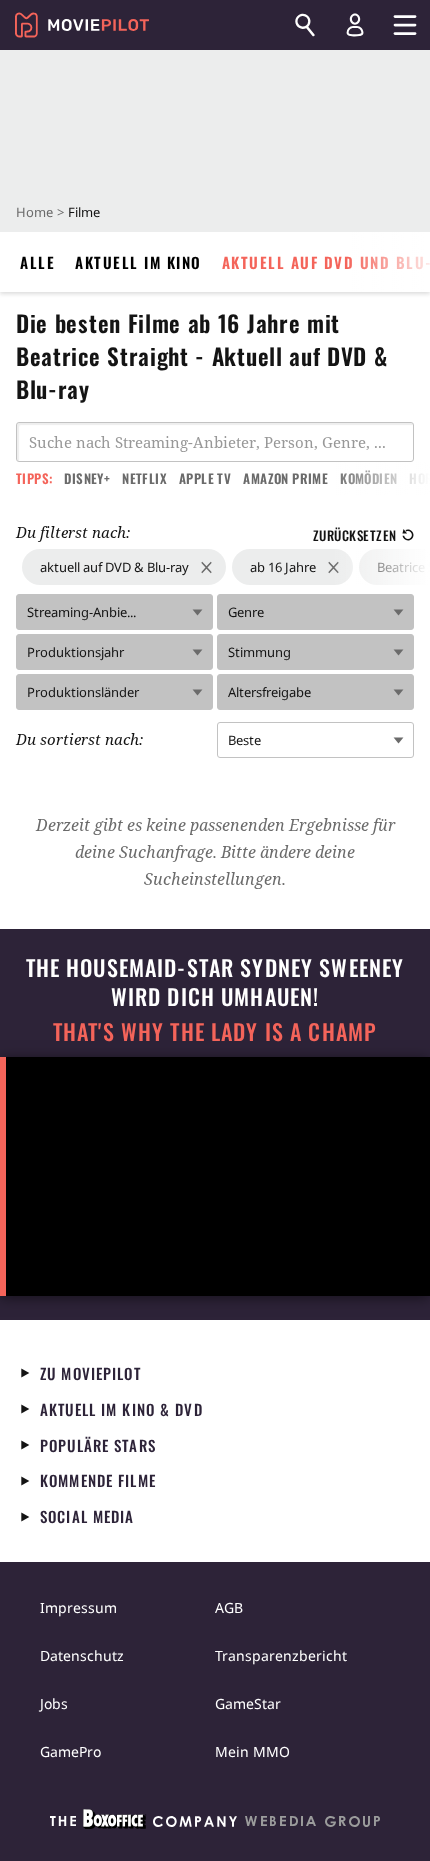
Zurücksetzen (355, 535)
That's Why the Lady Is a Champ (215, 1031)
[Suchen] (305, 25)
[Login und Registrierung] (355, 25)
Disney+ (87, 478)
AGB (229, 1607)
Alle (37, 262)
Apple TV (205, 478)
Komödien (368, 478)
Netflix (144, 478)
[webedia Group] (215, 1823)
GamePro (70, 1751)
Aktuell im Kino (138, 262)
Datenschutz (82, 1655)
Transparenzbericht (281, 1655)
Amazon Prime (285, 478)
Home (34, 212)
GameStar (248, 1703)
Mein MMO (252, 1751)
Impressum (78, 1607)
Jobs (54, 1703)
